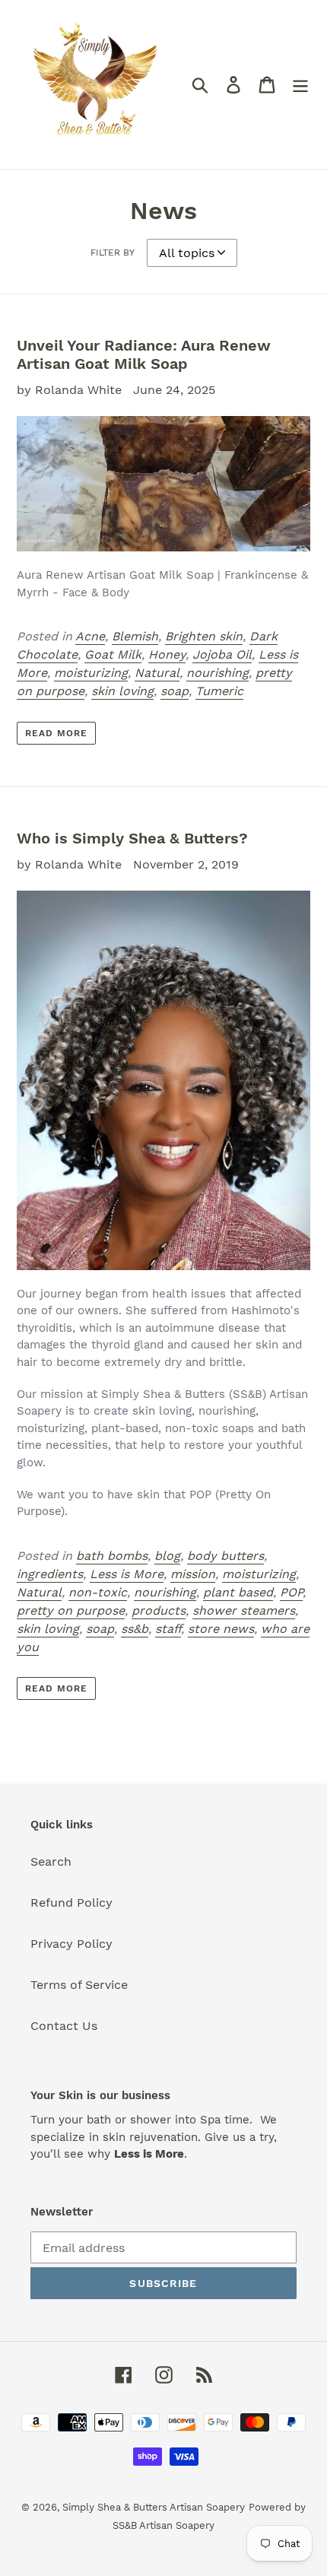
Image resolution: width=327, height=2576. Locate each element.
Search (51, 1861)
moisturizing (91, 673)
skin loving (122, 691)
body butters (225, 1556)
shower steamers (244, 1610)
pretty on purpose (71, 1610)
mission (193, 1574)
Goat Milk (113, 654)
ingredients (50, 1574)
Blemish (135, 636)
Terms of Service (79, 1985)
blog (167, 1556)
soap (175, 691)
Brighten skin (204, 636)
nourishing (217, 673)
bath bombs (112, 1556)
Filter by (113, 253)
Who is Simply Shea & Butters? (132, 838)
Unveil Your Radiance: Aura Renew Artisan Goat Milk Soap (144, 354)
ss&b (135, 1629)
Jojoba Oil (222, 654)
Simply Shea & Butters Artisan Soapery (154, 2507)
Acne (90, 636)
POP (291, 1592)
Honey (167, 654)
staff (168, 1629)
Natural (157, 673)
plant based (238, 1592)
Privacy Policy (71, 1944)
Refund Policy (71, 1903)
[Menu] (300, 85)
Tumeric (219, 691)
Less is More (127, 1574)
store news (221, 1629)
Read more (56, 733)
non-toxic (98, 1592)
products (159, 1610)
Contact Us (64, 2026)
